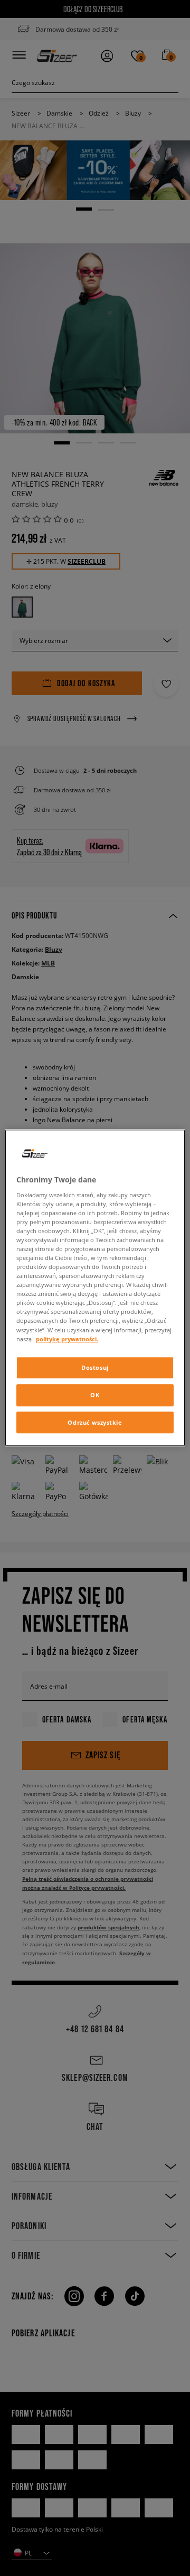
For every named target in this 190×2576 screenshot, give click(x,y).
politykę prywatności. (67, 1339)
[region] (95, 1288)
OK (95, 1395)
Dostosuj (95, 1367)
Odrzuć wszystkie (95, 1422)
